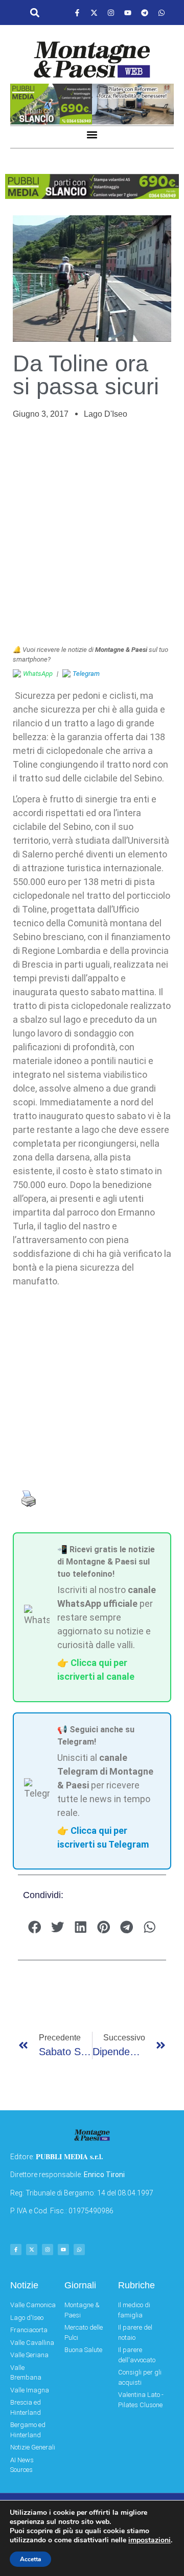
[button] (35, 13)
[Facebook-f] (77, 13)
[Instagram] (111, 13)
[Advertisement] (92, 533)
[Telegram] (145, 13)
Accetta (30, 2559)
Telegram (86, 674)
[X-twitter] (94, 13)
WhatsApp (38, 674)
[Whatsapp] (162, 13)
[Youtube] (128, 13)
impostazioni (149, 2540)
